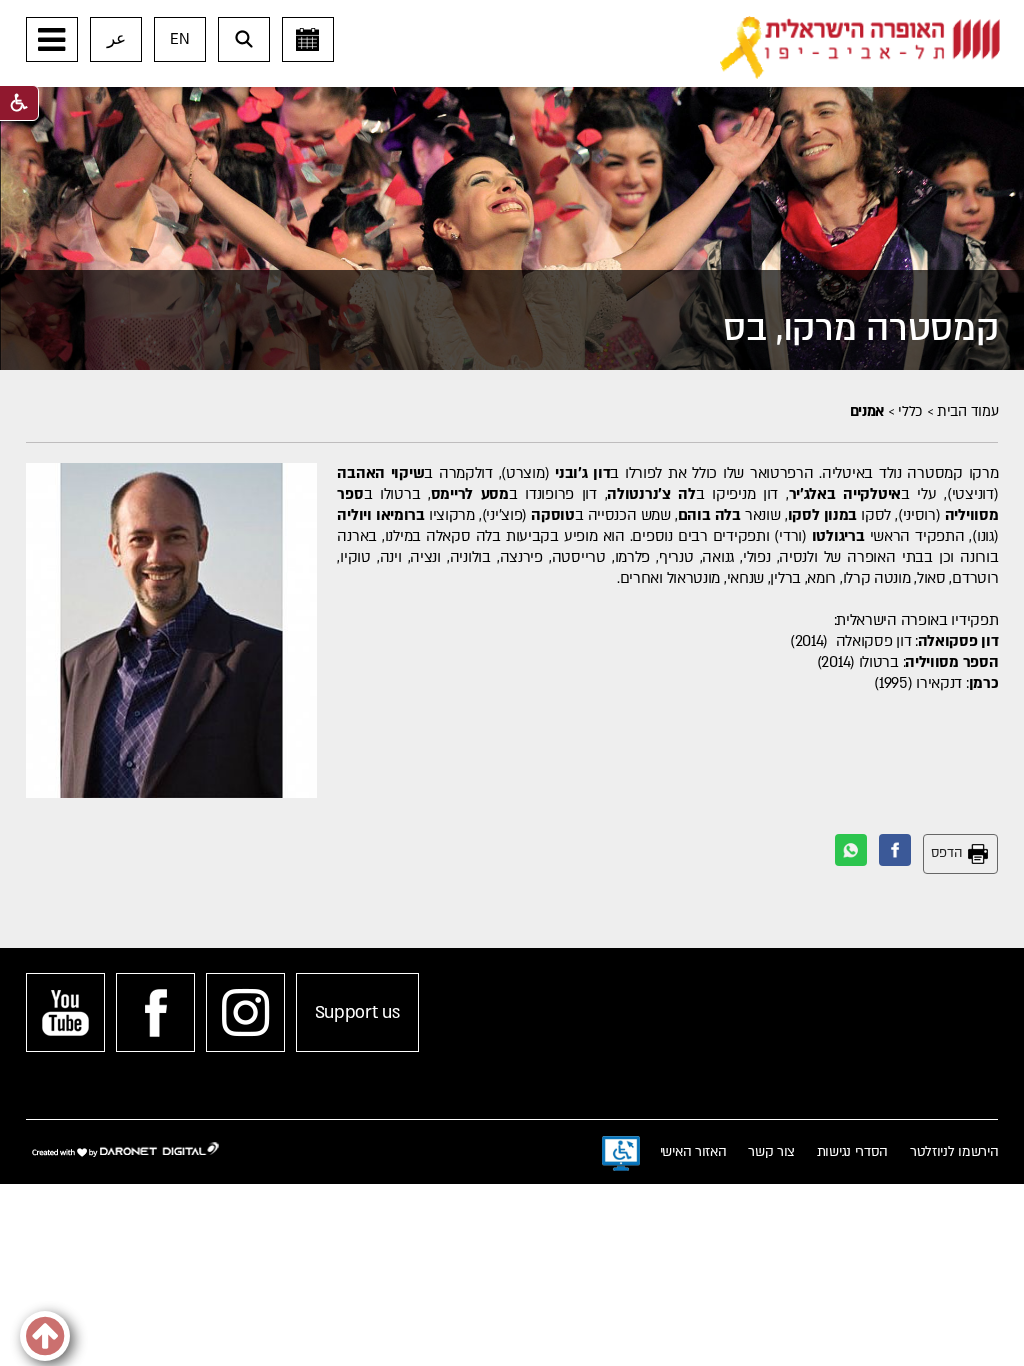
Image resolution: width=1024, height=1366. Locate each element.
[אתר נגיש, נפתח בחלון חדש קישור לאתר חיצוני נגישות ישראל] (621, 1154)
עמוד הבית (967, 411)
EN (179, 39)
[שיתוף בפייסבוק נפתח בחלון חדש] (895, 850)
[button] (52, 39)
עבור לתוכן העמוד (543, 20)
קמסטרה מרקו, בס (861, 328)
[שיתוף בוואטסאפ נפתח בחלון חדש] (851, 850)
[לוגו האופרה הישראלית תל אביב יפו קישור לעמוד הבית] (860, 48)
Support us (357, 1012)
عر (116, 39)
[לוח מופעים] (308, 39)
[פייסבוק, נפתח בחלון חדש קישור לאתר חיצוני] (155, 1012)
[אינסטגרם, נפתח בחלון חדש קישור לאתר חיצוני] (245, 1012)
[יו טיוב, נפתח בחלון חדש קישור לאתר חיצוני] (65, 1012)
